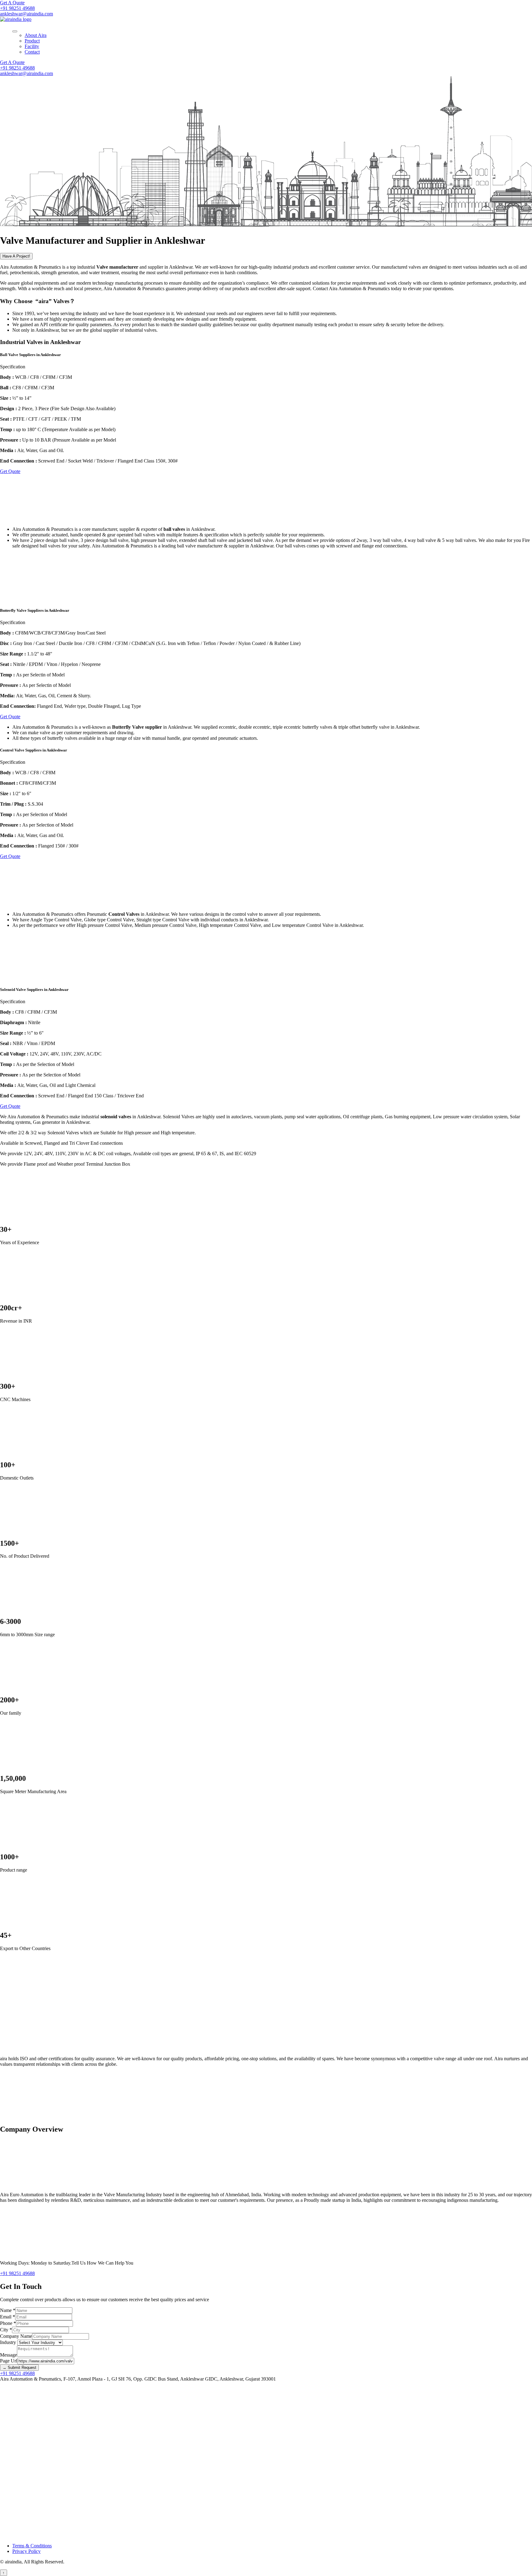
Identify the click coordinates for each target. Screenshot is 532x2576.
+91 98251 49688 (17, 8)
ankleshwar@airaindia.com (26, 14)
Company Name (16, 2336)
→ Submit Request (19, 2368)
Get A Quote (12, 3)
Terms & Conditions (32, 2546)
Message (8, 2355)
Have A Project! (16, 256)
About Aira (36, 35)
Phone (8, 2323)
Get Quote (10, 471)
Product (32, 41)
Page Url (9, 2361)
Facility (32, 46)
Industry (9, 2342)
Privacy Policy (26, 2551)
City (6, 2330)
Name (8, 2310)
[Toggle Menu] (15, 31)
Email (8, 2317)
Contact (32, 52)
